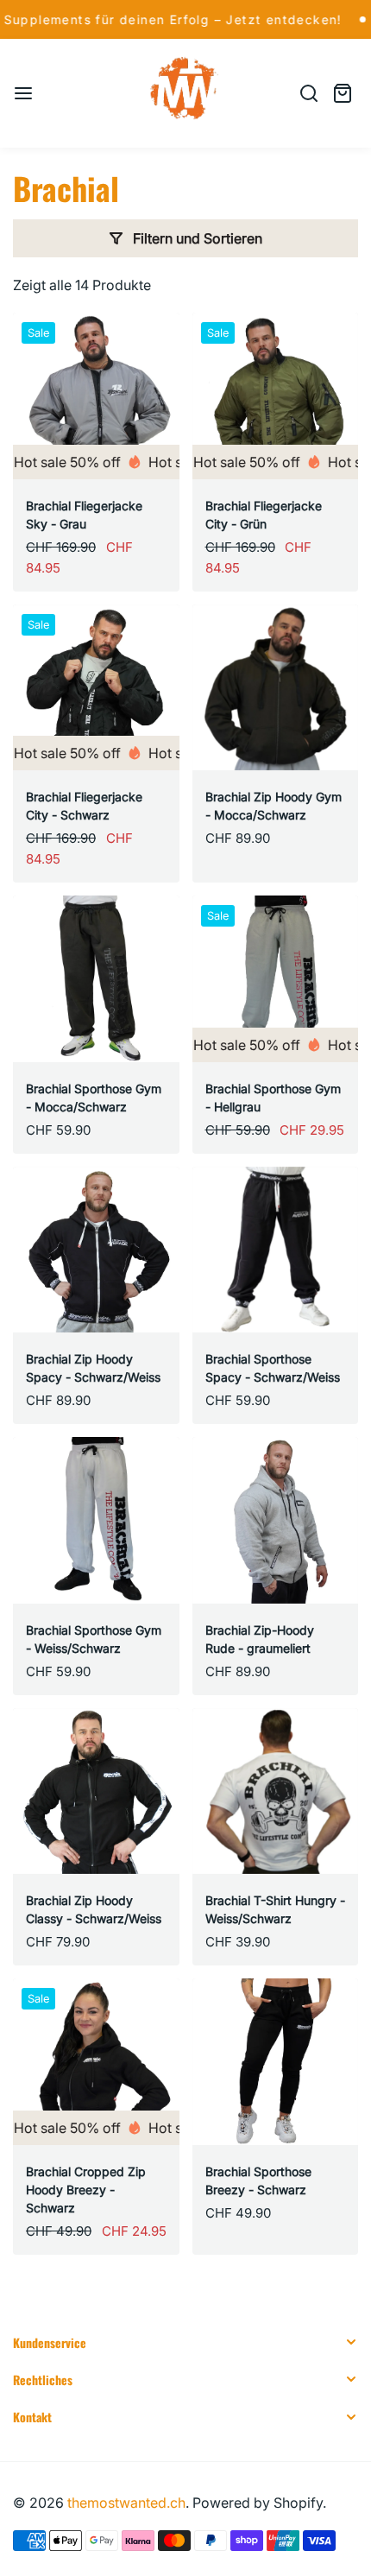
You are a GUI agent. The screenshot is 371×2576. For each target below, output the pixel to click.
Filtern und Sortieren (198, 238)
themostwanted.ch (126, 2503)
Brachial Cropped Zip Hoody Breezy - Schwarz (86, 2190)
